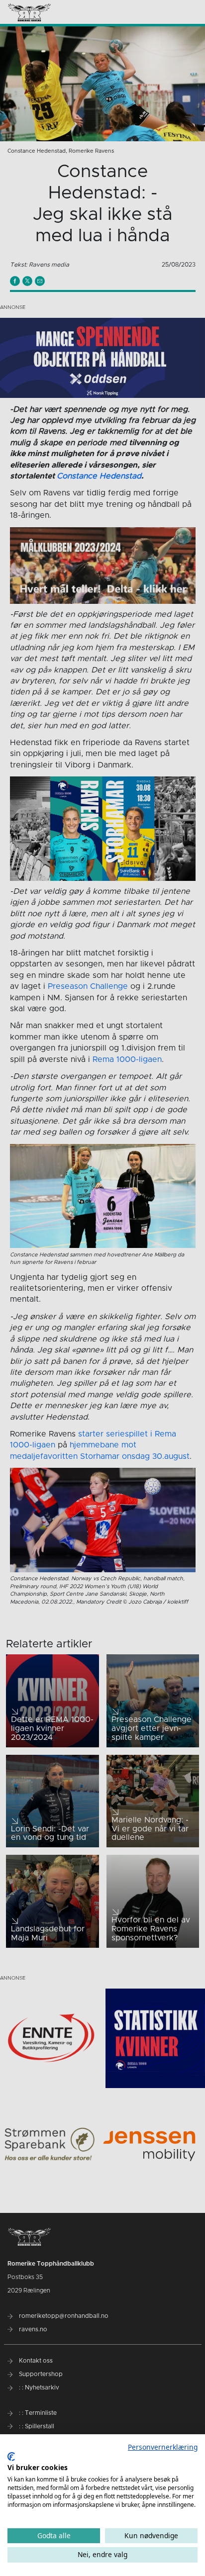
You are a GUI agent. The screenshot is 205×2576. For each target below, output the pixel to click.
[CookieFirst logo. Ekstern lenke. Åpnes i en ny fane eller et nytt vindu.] (11, 2457)
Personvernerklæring (163, 2447)
